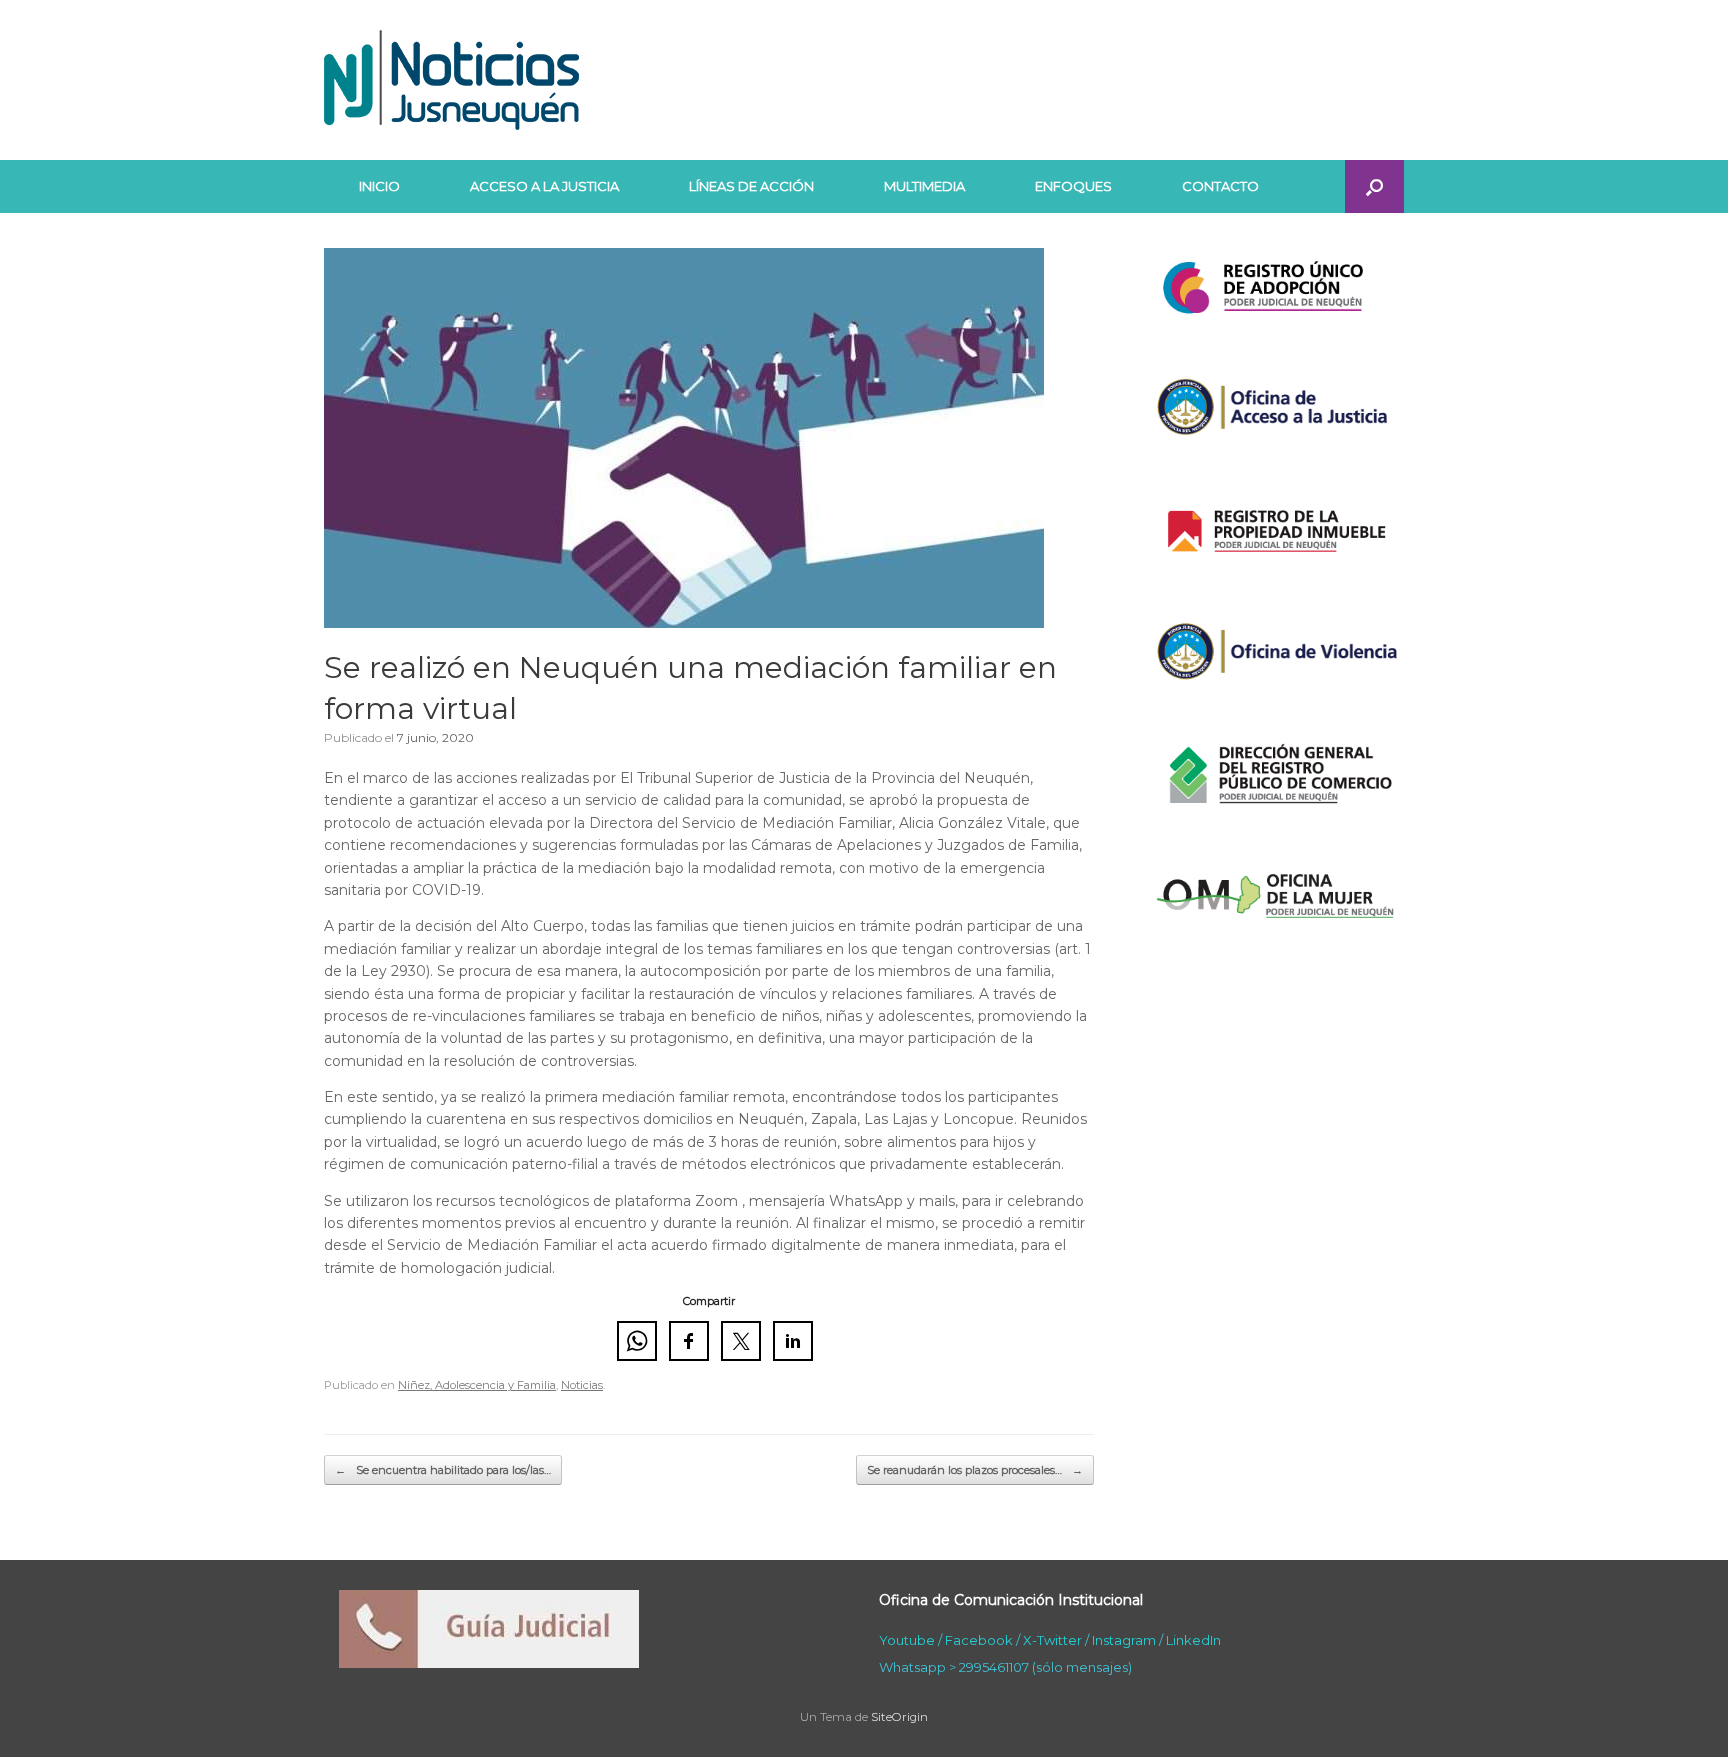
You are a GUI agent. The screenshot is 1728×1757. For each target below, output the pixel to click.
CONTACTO (1220, 186)
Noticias (582, 1385)
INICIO (379, 186)
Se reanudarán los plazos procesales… (975, 1470)
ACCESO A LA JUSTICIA (544, 186)
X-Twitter (1052, 1640)
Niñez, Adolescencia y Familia (477, 1385)
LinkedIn (1193, 1640)
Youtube (907, 1640)
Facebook (979, 1640)
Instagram (1124, 1640)
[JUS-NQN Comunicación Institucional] (451, 80)
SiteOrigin (899, 1717)
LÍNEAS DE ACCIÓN (751, 186)
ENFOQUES (1073, 186)
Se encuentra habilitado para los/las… (443, 1470)
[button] (1374, 186)
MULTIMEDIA (924, 186)
